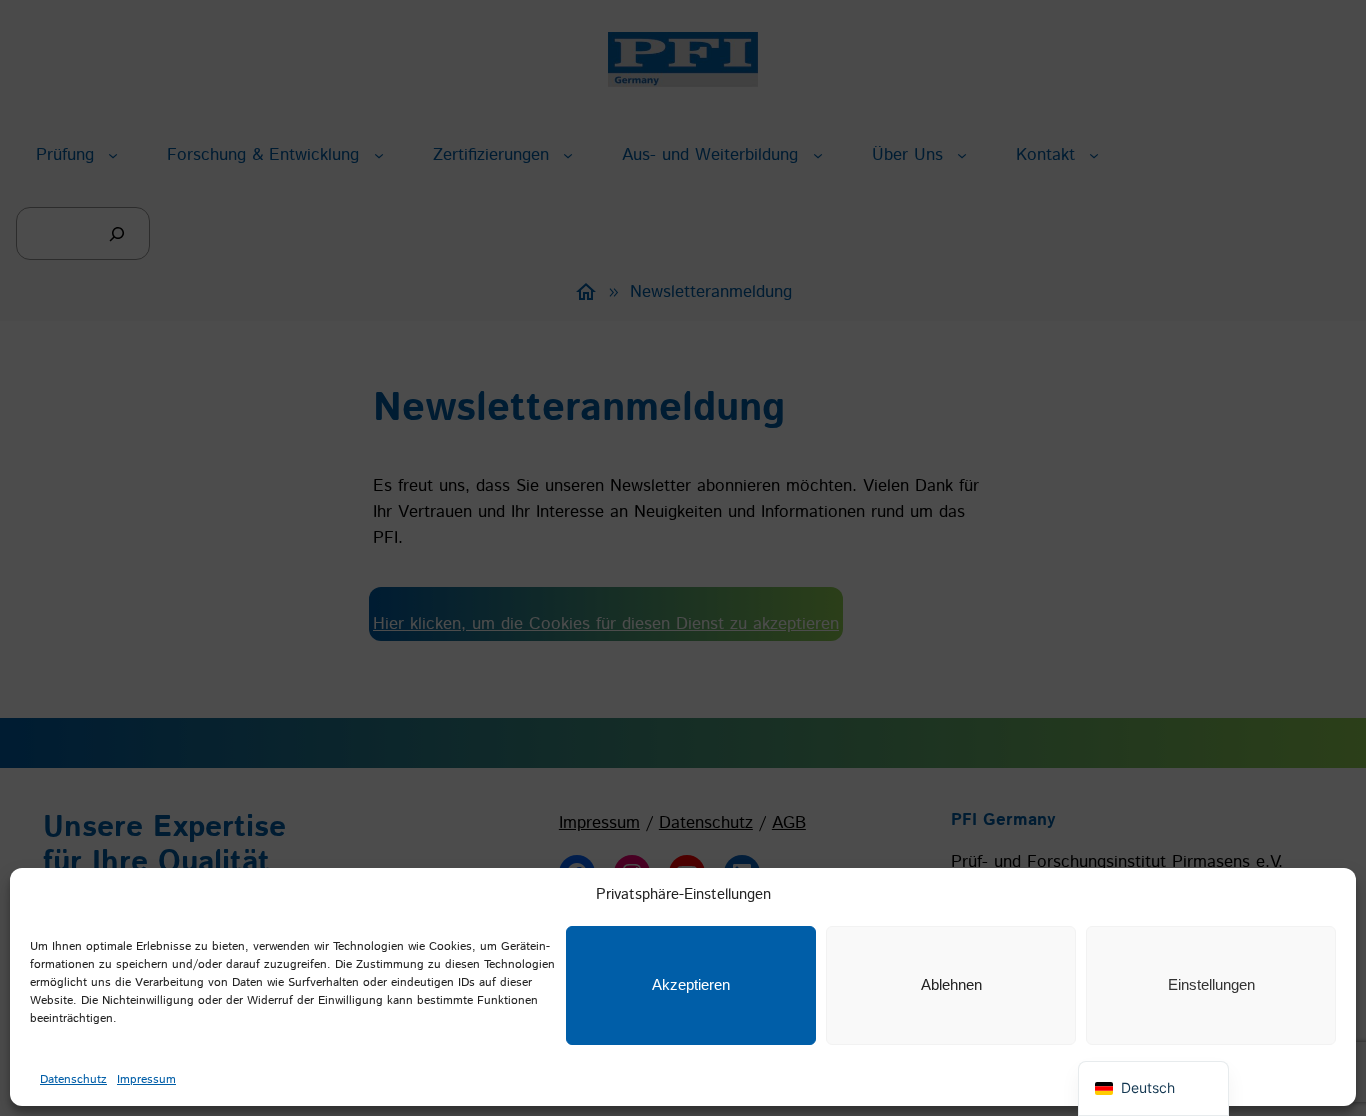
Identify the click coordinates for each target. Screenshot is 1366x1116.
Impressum (146, 1079)
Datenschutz (73, 1079)
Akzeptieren (691, 984)
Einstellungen (1211, 984)
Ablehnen (951, 984)
